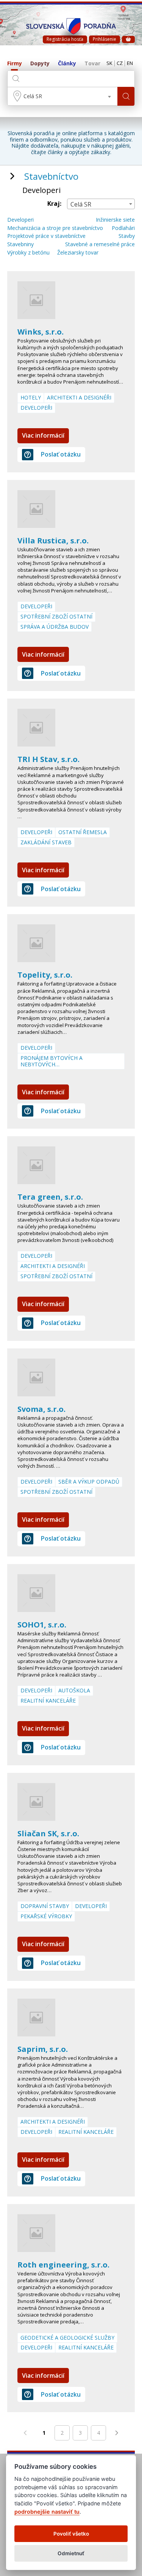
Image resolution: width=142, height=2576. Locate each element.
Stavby (127, 236)
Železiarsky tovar (78, 253)
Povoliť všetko (71, 2534)
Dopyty (40, 64)
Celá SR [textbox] (33, 96)
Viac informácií (43, 435)
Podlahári (123, 228)
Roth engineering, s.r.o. (63, 2265)
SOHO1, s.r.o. (42, 1625)
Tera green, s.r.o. (50, 1197)
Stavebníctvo (51, 176)
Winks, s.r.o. (41, 332)
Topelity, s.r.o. (45, 975)
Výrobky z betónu (28, 253)
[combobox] (63, 96)
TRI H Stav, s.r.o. (48, 759)
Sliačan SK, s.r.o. (48, 1833)
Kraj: (54, 204)
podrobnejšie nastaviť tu (47, 2512)
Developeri (20, 220)
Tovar (92, 64)
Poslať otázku (61, 454)
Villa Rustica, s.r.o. (53, 541)
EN (130, 63)
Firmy (15, 64)
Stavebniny (20, 244)
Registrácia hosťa (65, 39)
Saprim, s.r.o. (43, 2049)
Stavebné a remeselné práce (100, 244)
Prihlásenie (105, 39)
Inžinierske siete (115, 220)
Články (67, 64)
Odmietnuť (71, 2553)
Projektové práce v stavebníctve (46, 236)
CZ (120, 63)
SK (109, 63)
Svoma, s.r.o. (41, 1409)
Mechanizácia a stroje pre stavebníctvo (55, 228)
